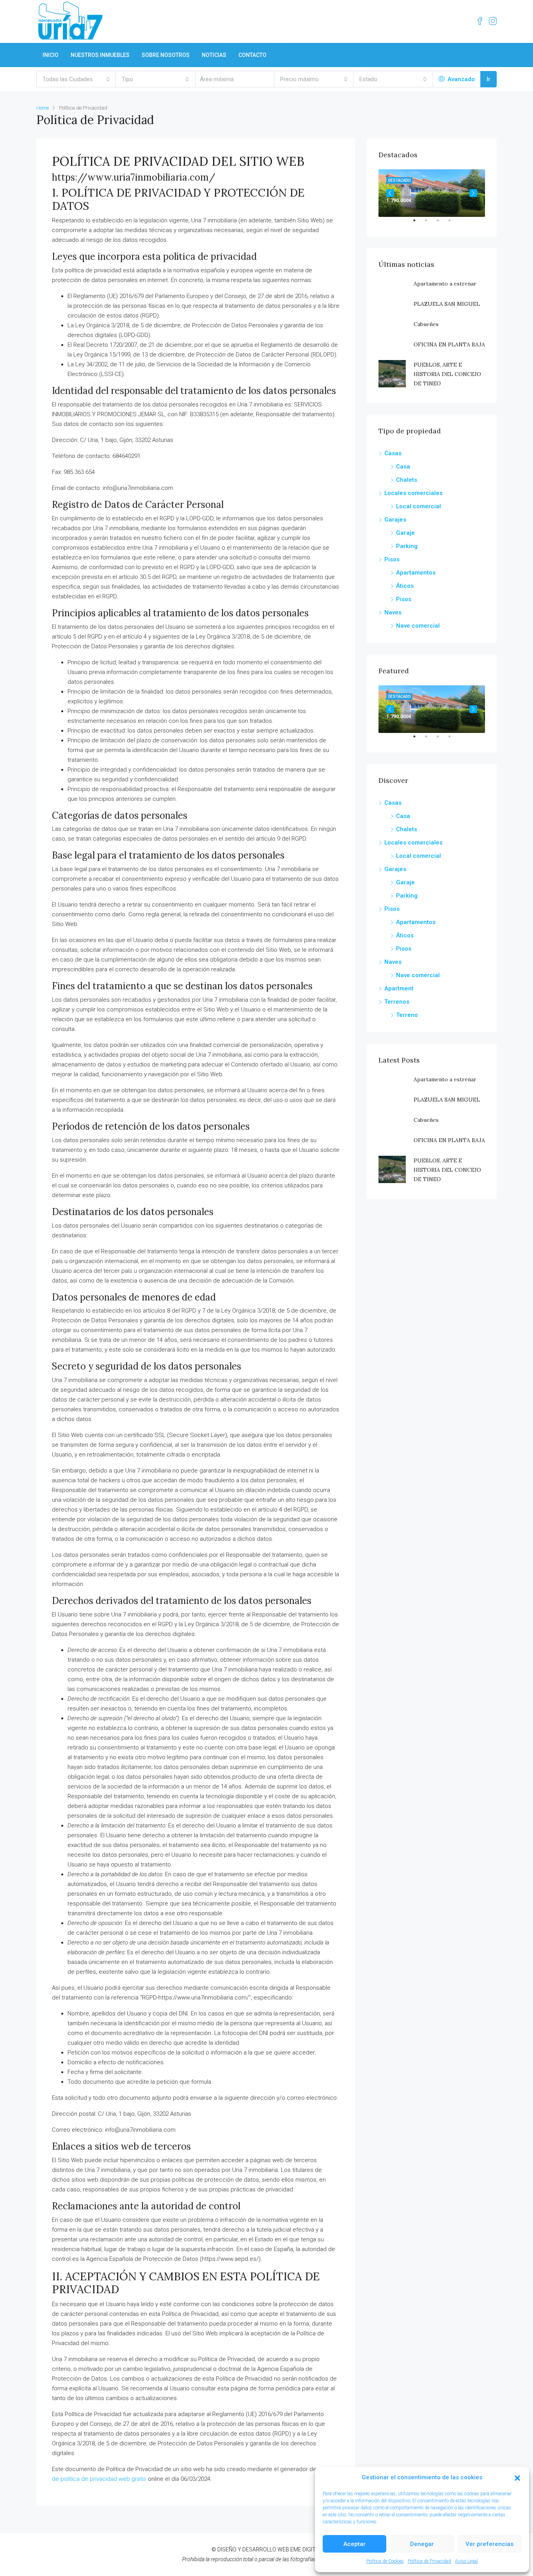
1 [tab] (418, 224)
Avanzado (460, 79)
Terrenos (397, 1002)
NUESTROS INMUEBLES (100, 55)
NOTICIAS (214, 55)
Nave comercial (418, 626)
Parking (407, 546)
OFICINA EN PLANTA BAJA (449, 344)
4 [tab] (453, 224)
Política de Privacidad (429, 2561)
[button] (517, 2478)
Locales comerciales (413, 493)
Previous (390, 193)
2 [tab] (430, 224)
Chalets (407, 480)
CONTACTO (252, 55)
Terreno (407, 1015)
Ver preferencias (489, 2544)
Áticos (405, 586)
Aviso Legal (466, 2561)
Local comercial (418, 506)
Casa (403, 467)
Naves (393, 612)
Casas (393, 453)
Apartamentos (416, 573)
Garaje (405, 533)
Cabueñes (426, 324)
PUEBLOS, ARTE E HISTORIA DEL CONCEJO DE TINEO (447, 374)
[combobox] (76, 79)
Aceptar (354, 2544)
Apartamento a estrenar (445, 284)
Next (473, 193)
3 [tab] (442, 224)
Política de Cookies (385, 2561)
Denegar (422, 2544)
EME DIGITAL (306, 2549)
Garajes (395, 520)
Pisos (392, 559)
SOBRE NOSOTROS (166, 55)
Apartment (399, 988)
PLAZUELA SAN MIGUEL (447, 304)
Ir (489, 79)
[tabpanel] (432, 193)
